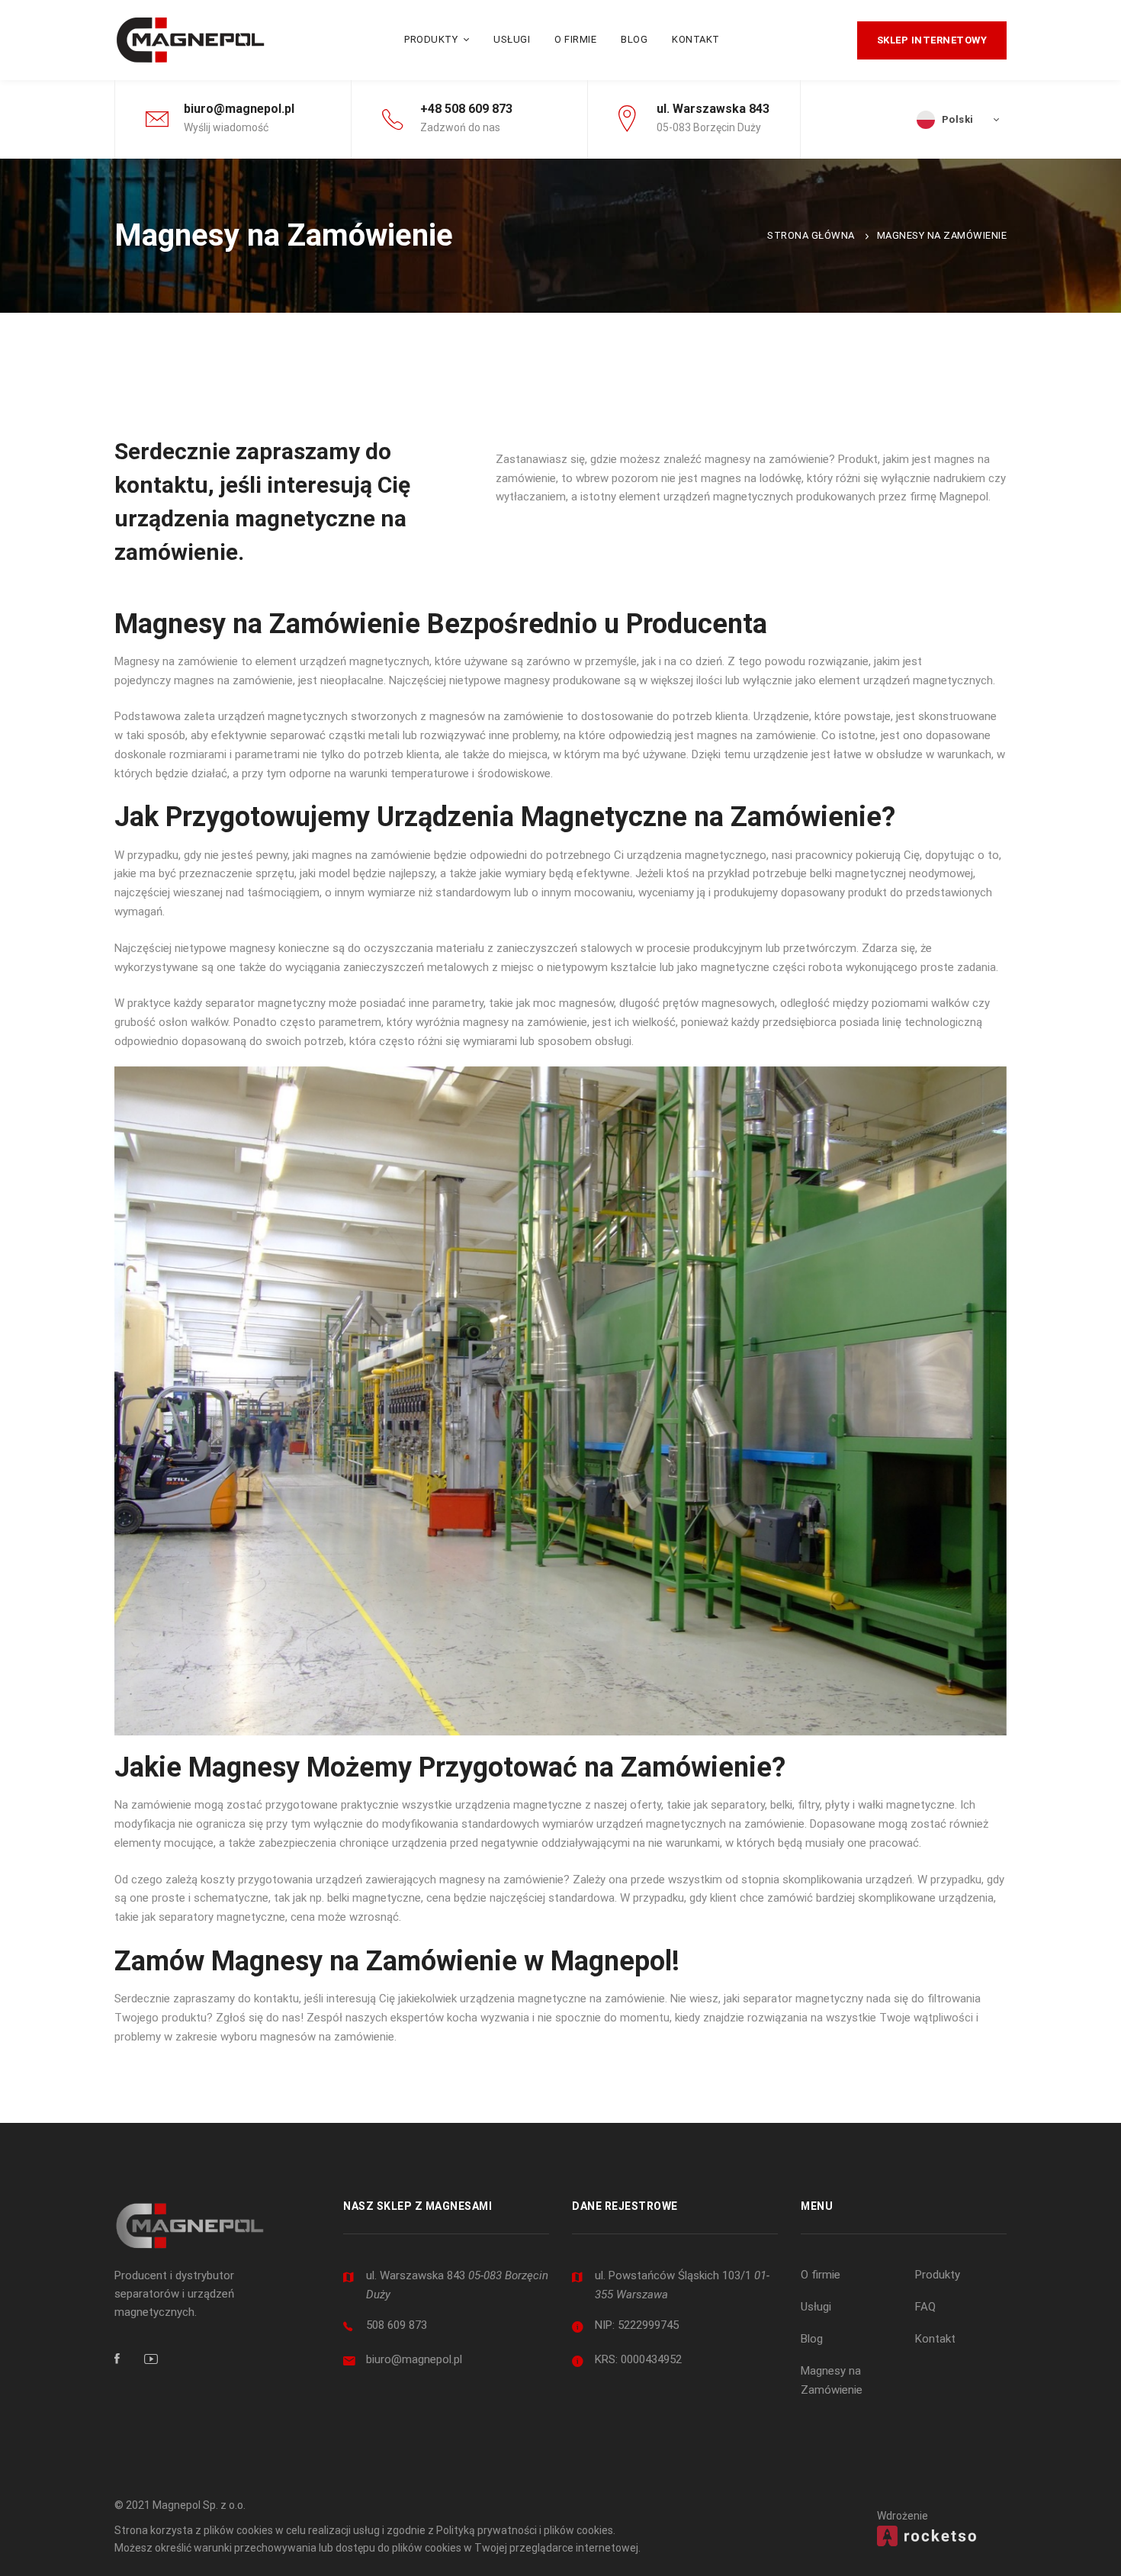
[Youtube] (151, 2359)
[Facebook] (117, 2359)
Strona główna (811, 235)
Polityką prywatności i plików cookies (525, 2530)
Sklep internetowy (932, 40)
